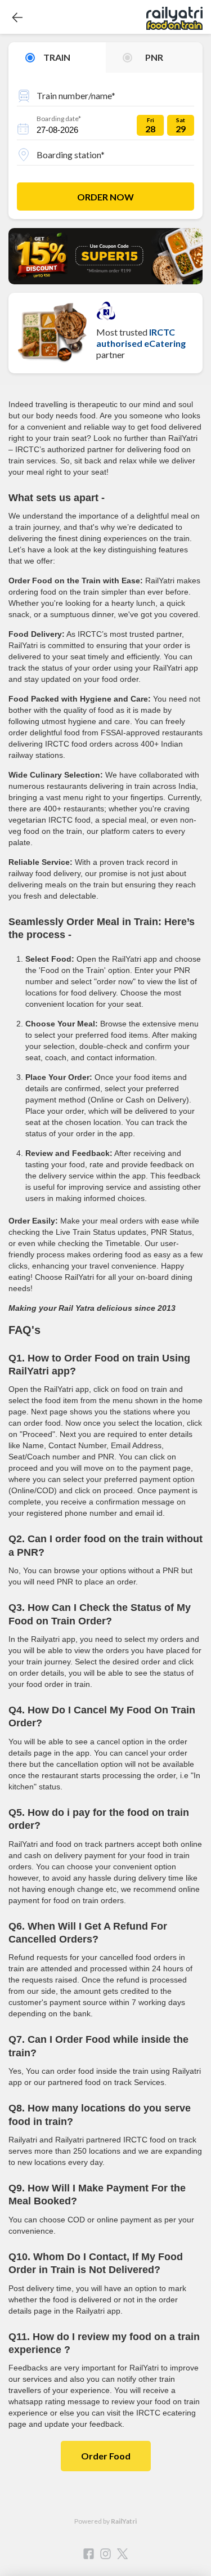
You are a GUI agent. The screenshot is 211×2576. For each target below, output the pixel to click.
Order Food (106, 2456)
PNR (154, 57)
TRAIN (57, 57)
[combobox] (105, 94)
